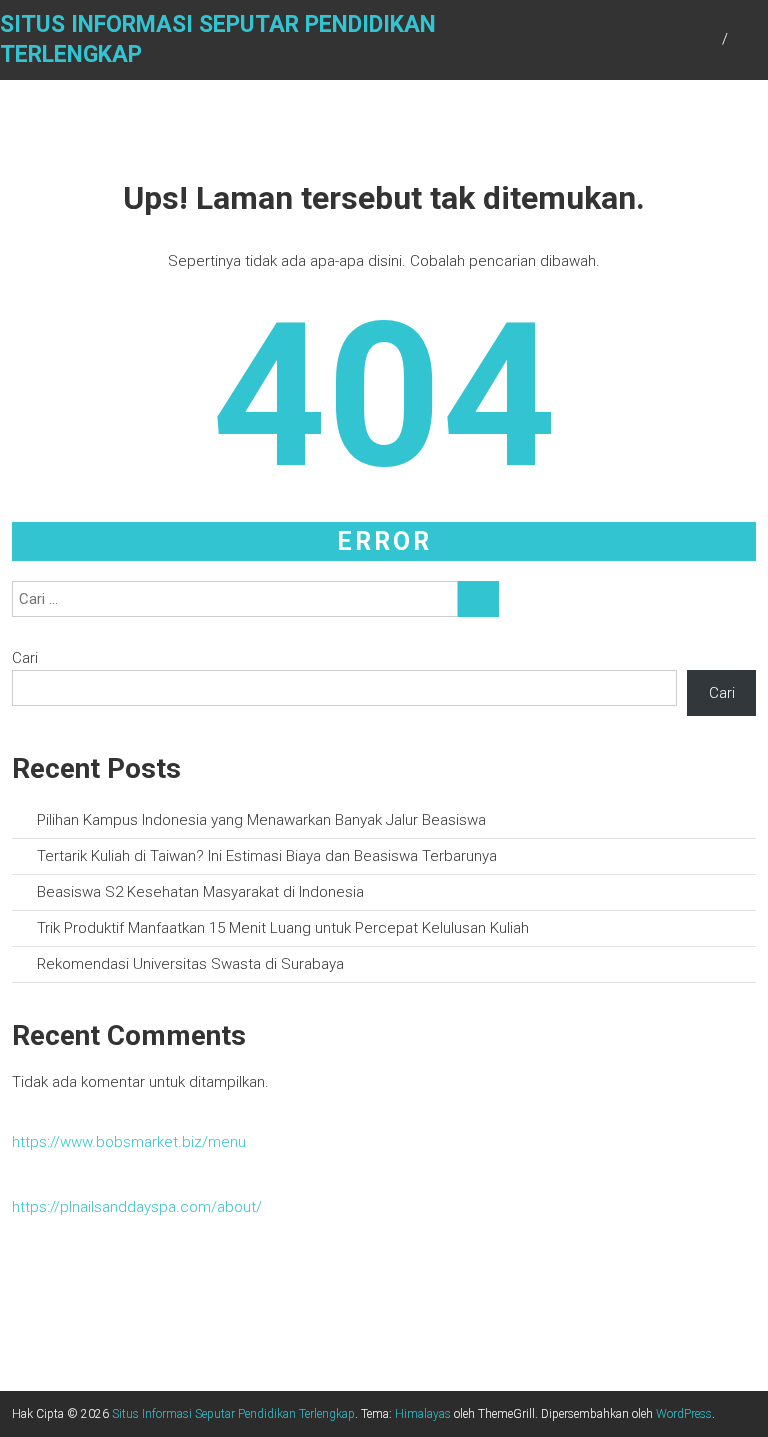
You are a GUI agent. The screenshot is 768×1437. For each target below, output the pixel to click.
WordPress (684, 1414)
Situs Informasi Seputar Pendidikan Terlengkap (233, 1414)
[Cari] (478, 599)
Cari (25, 658)
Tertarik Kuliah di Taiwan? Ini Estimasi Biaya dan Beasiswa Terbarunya (267, 856)
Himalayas (423, 1414)
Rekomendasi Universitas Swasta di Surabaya (190, 964)
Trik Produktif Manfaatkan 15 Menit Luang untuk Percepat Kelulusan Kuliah (283, 928)
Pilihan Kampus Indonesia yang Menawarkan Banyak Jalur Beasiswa (261, 820)
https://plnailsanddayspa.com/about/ (137, 1207)
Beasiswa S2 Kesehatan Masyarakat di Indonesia (200, 892)
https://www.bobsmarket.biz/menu (129, 1142)
